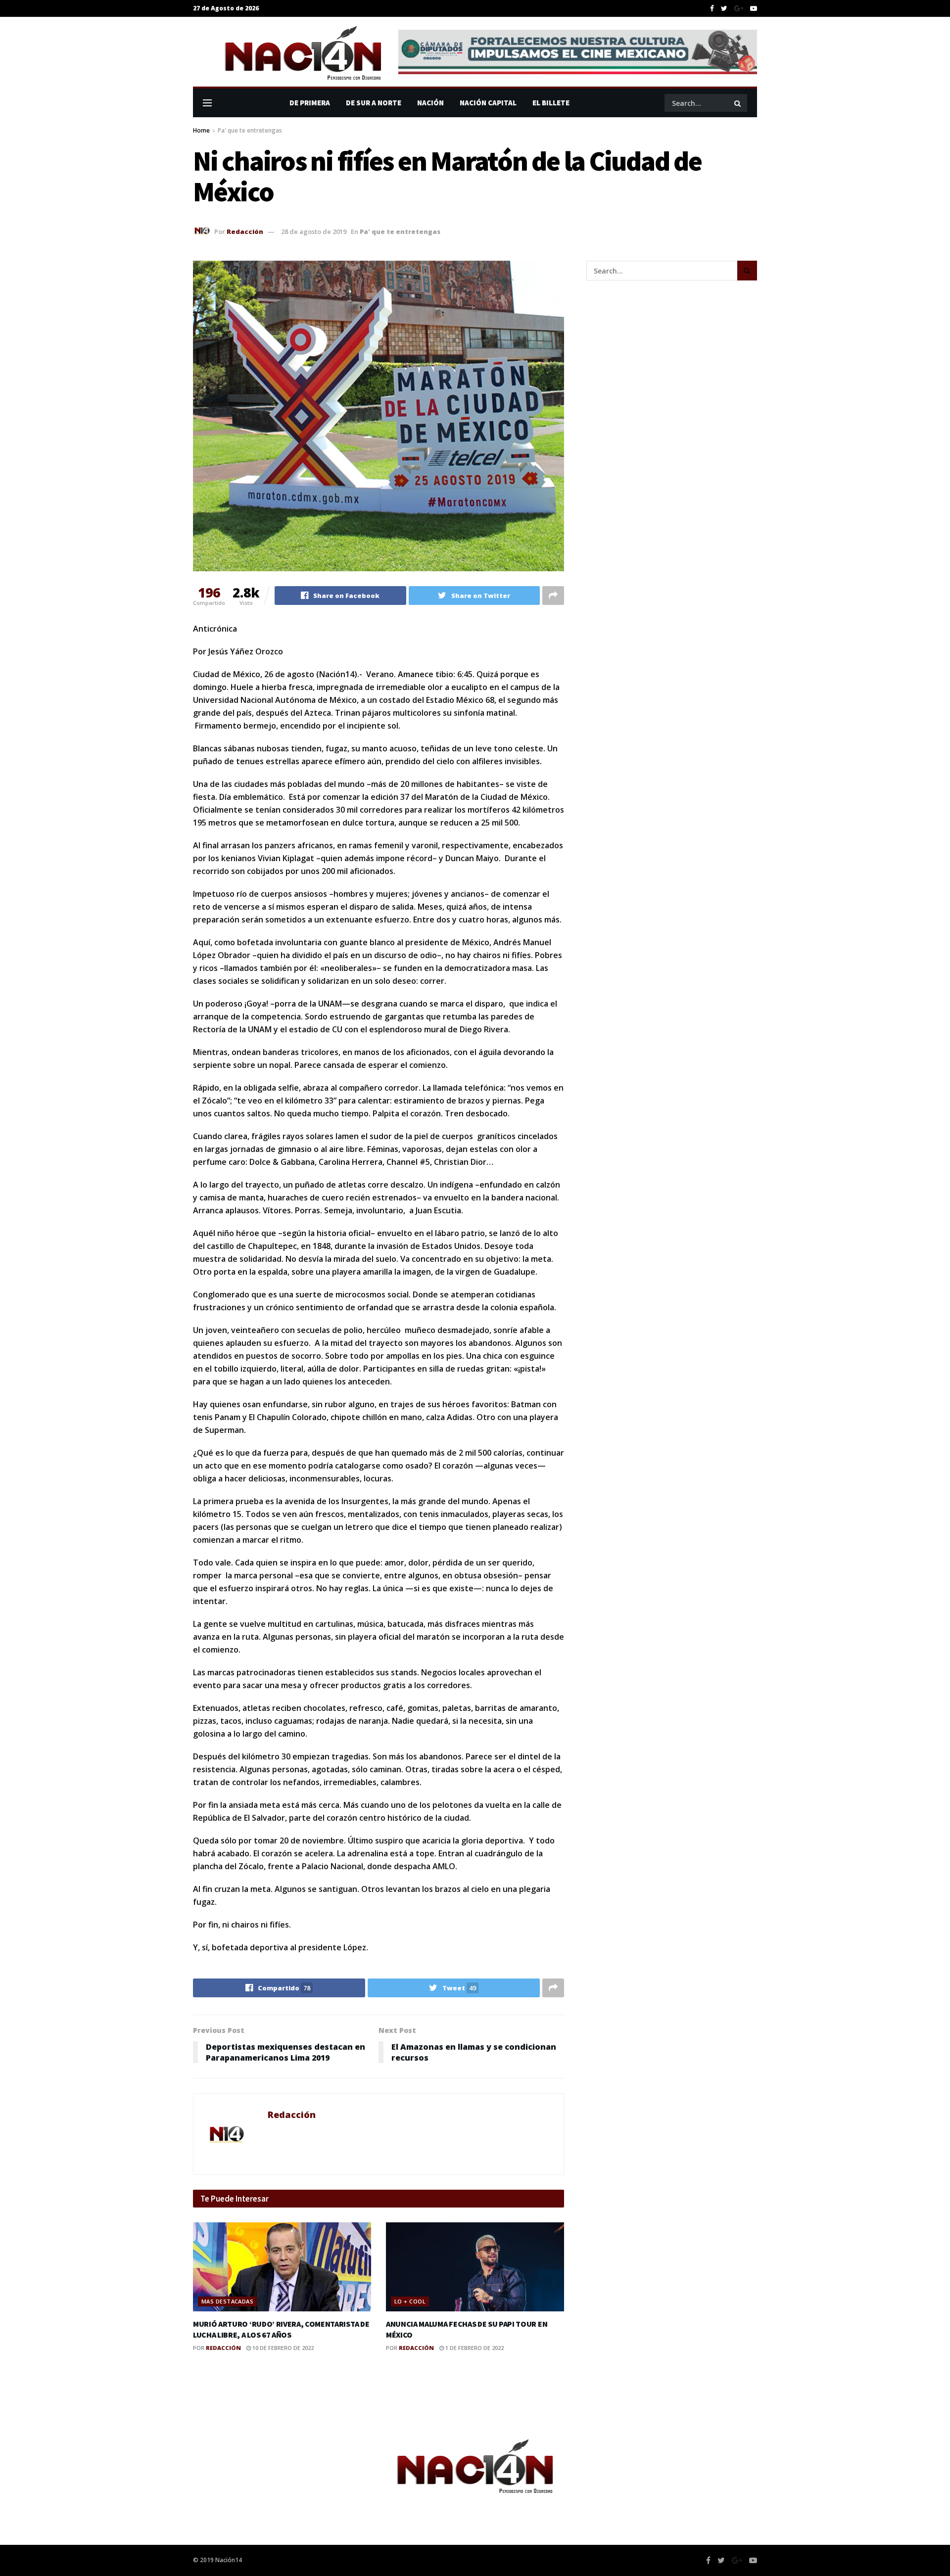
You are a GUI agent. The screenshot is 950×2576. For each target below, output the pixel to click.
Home (201, 130)
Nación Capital (488, 103)
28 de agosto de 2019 (314, 231)
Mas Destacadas (227, 2301)
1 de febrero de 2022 (474, 2348)
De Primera (310, 103)
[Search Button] (738, 103)
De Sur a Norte (374, 103)
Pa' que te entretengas (250, 130)
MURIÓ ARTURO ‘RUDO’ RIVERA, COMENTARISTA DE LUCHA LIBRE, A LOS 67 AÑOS (281, 2329)
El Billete (551, 103)
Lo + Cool (410, 2301)
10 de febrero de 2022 (282, 2348)
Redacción (245, 231)
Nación (430, 103)
